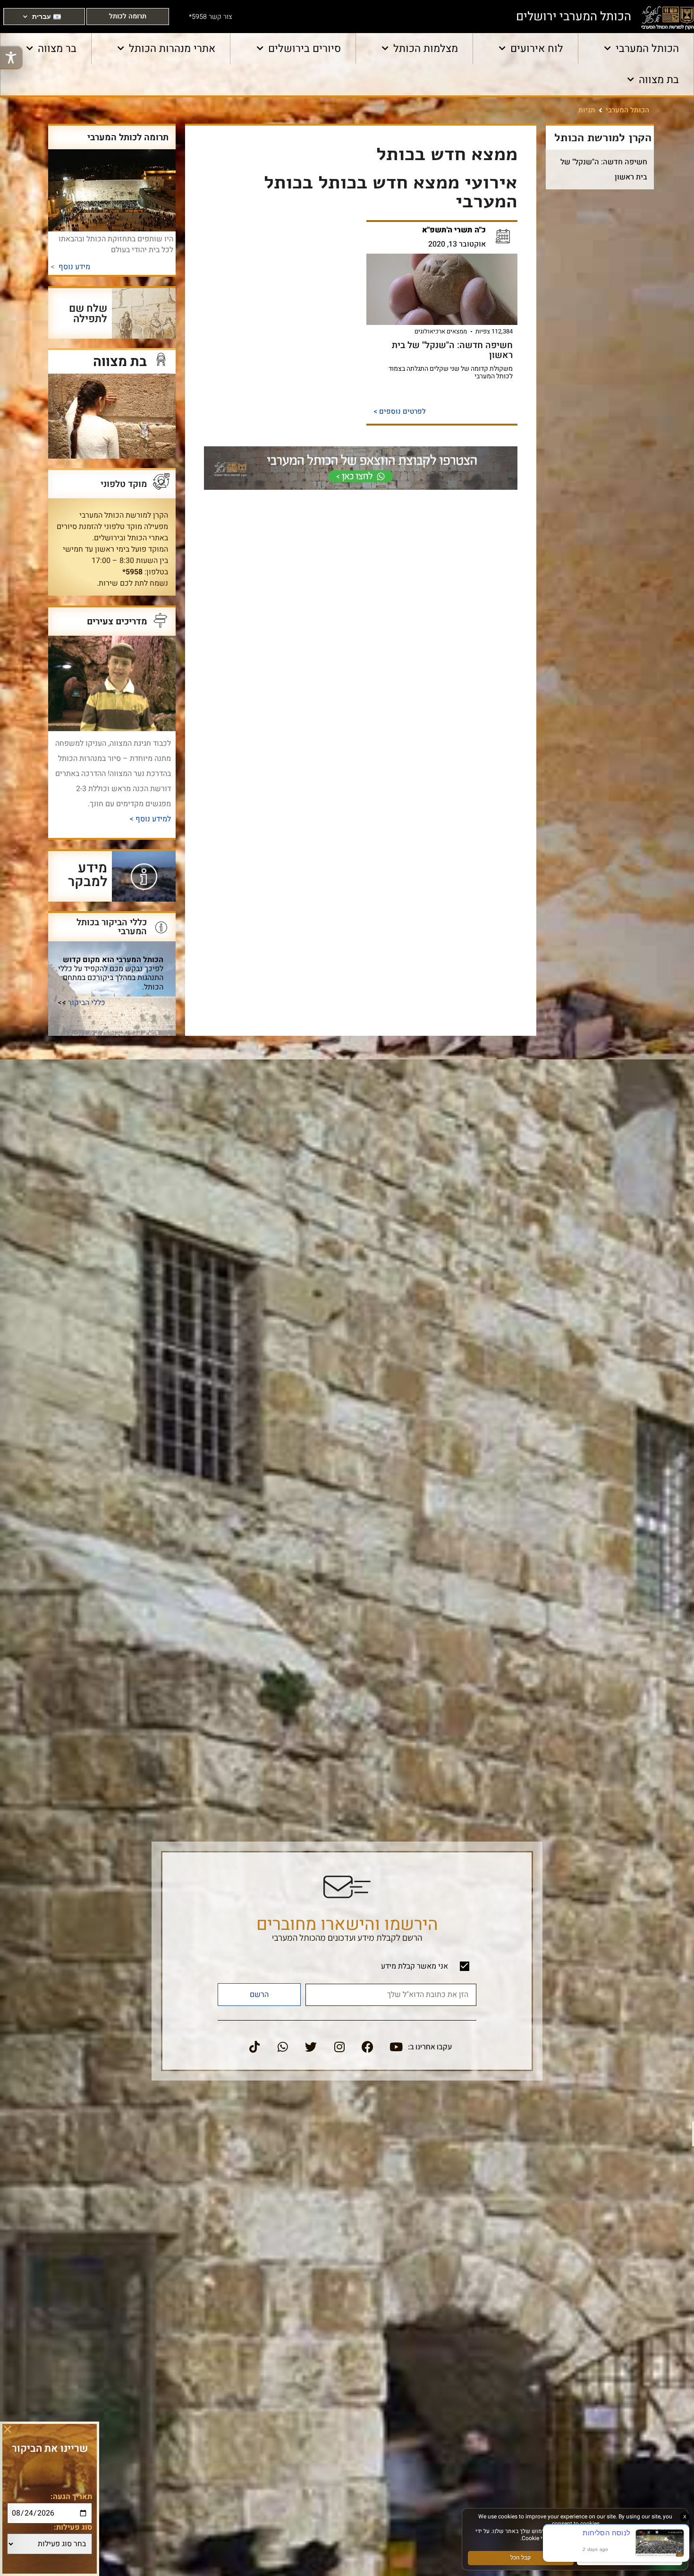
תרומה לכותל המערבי (128, 137)
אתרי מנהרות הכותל (172, 49)
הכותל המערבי (647, 49)
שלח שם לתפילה (88, 313)
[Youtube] (396, 2047)
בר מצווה (57, 49)
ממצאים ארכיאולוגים (441, 331)
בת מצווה (659, 80)
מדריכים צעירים (117, 621)
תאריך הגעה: (71, 2497)
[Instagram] (339, 2047)
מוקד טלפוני (124, 484)
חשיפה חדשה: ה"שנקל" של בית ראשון (452, 350)
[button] (8, 2429)
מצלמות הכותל (426, 49)
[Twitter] (311, 2047)
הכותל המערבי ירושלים (574, 17)
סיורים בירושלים (305, 49)
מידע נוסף (74, 267)
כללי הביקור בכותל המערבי (112, 927)
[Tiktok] (254, 2047)
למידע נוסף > (149, 819)
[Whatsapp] (283, 2047)
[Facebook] (368, 2047)
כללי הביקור (87, 1003)
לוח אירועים (537, 49)
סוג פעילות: (73, 2527)
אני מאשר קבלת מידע (415, 1966)
